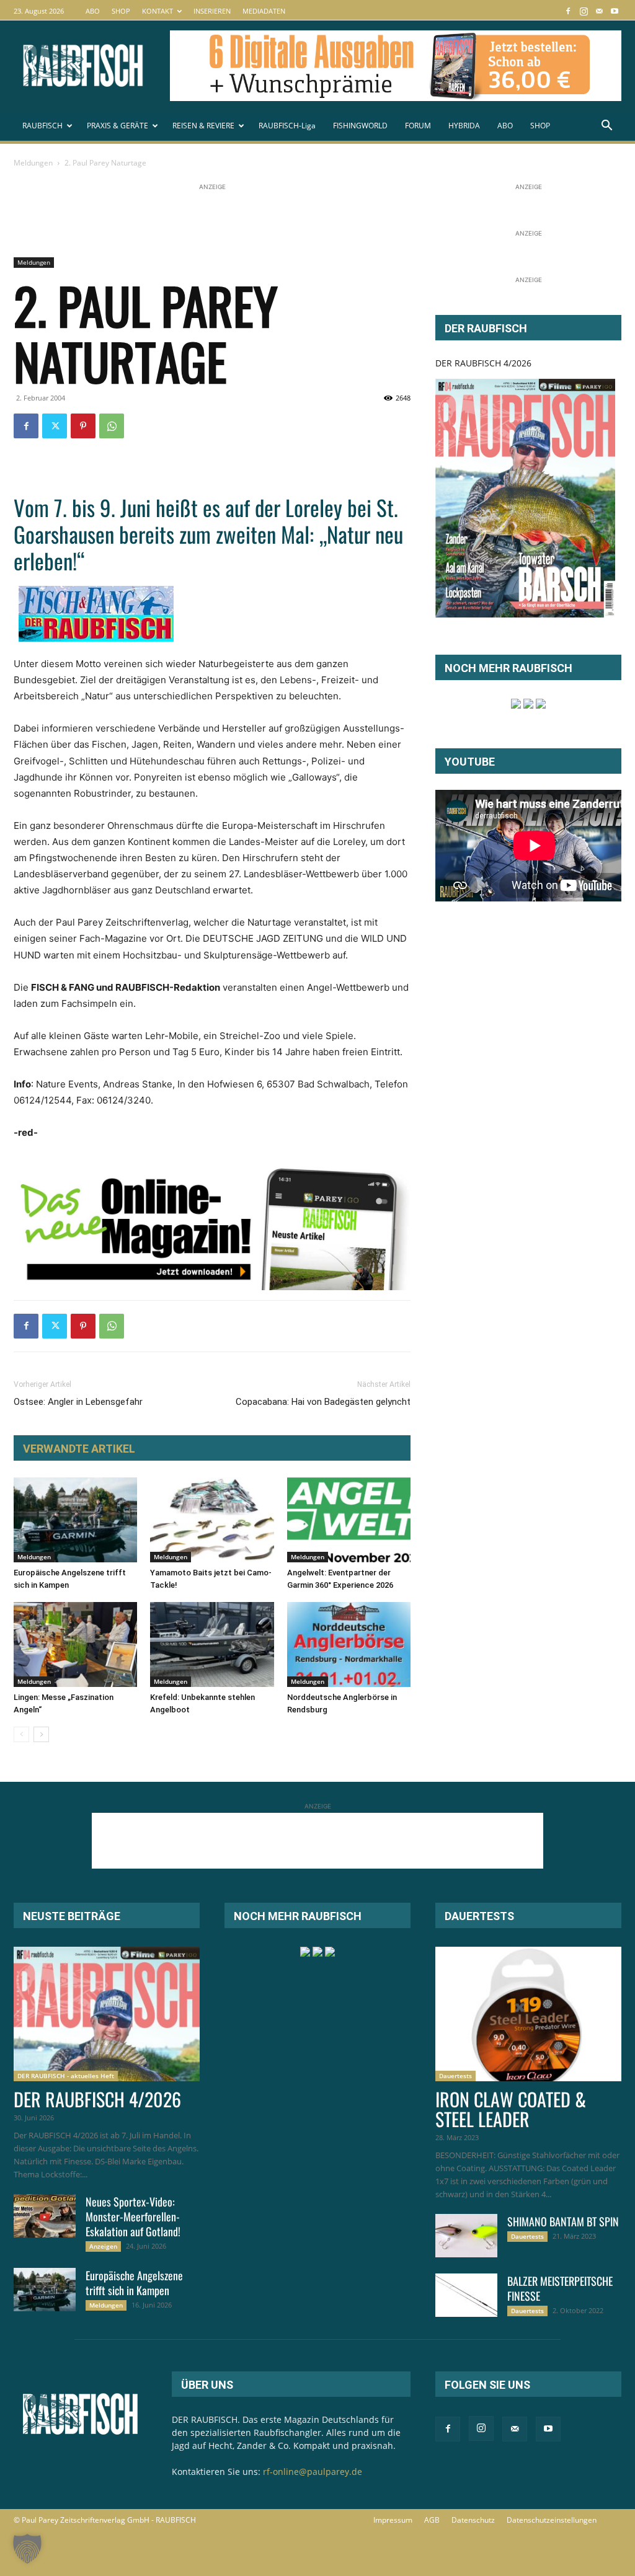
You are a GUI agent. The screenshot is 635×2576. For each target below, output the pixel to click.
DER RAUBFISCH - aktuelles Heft (66, 2076)
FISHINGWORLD (360, 126)
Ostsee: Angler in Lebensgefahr (78, 1402)
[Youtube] (615, 11)
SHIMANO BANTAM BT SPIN (563, 2221)
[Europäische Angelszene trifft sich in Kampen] (75, 1520)
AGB (432, 2520)
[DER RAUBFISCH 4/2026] (525, 498)
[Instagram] (584, 11)
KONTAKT (158, 11)
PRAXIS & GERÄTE (118, 126)
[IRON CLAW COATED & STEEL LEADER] (528, 2014)
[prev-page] (21, 1734)
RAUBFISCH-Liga (287, 126)
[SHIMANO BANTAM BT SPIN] (466, 2236)
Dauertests (455, 2076)
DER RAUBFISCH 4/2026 (483, 363)
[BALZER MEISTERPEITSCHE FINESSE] (466, 2295)
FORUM (418, 126)
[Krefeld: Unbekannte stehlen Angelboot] (212, 1644)
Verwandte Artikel (79, 1449)
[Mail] (599, 11)
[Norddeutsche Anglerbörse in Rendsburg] (349, 1644)
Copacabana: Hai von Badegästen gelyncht (323, 1402)
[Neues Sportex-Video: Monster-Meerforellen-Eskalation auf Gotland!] (45, 2216)
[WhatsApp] (112, 426)
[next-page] (41, 1734)
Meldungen (33, 163)
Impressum (393, 2520)
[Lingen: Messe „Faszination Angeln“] (75, 1644)
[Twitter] (55, 426)
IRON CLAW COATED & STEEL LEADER (511, 2109)
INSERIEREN (212, 11)
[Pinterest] (83, 426)
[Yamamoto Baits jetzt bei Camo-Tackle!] (212, 1520)
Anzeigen (103, 2246)
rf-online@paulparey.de (313, 2472)
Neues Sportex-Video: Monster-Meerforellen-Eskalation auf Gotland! (133, 2216)
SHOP (121, 11)
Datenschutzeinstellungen (552, 2520)
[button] (606, 127)
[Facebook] (568, 11)
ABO (93, 11)
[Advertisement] (239, 221)
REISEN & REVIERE (203, 126)
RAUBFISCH (42, 126)
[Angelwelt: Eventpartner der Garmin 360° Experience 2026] (349, 1520)
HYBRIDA (464, 126)
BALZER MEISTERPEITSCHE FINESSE (560, 2288)
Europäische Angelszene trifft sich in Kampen (134, 2283)
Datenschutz (473, 2520)
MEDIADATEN (264, 11)
